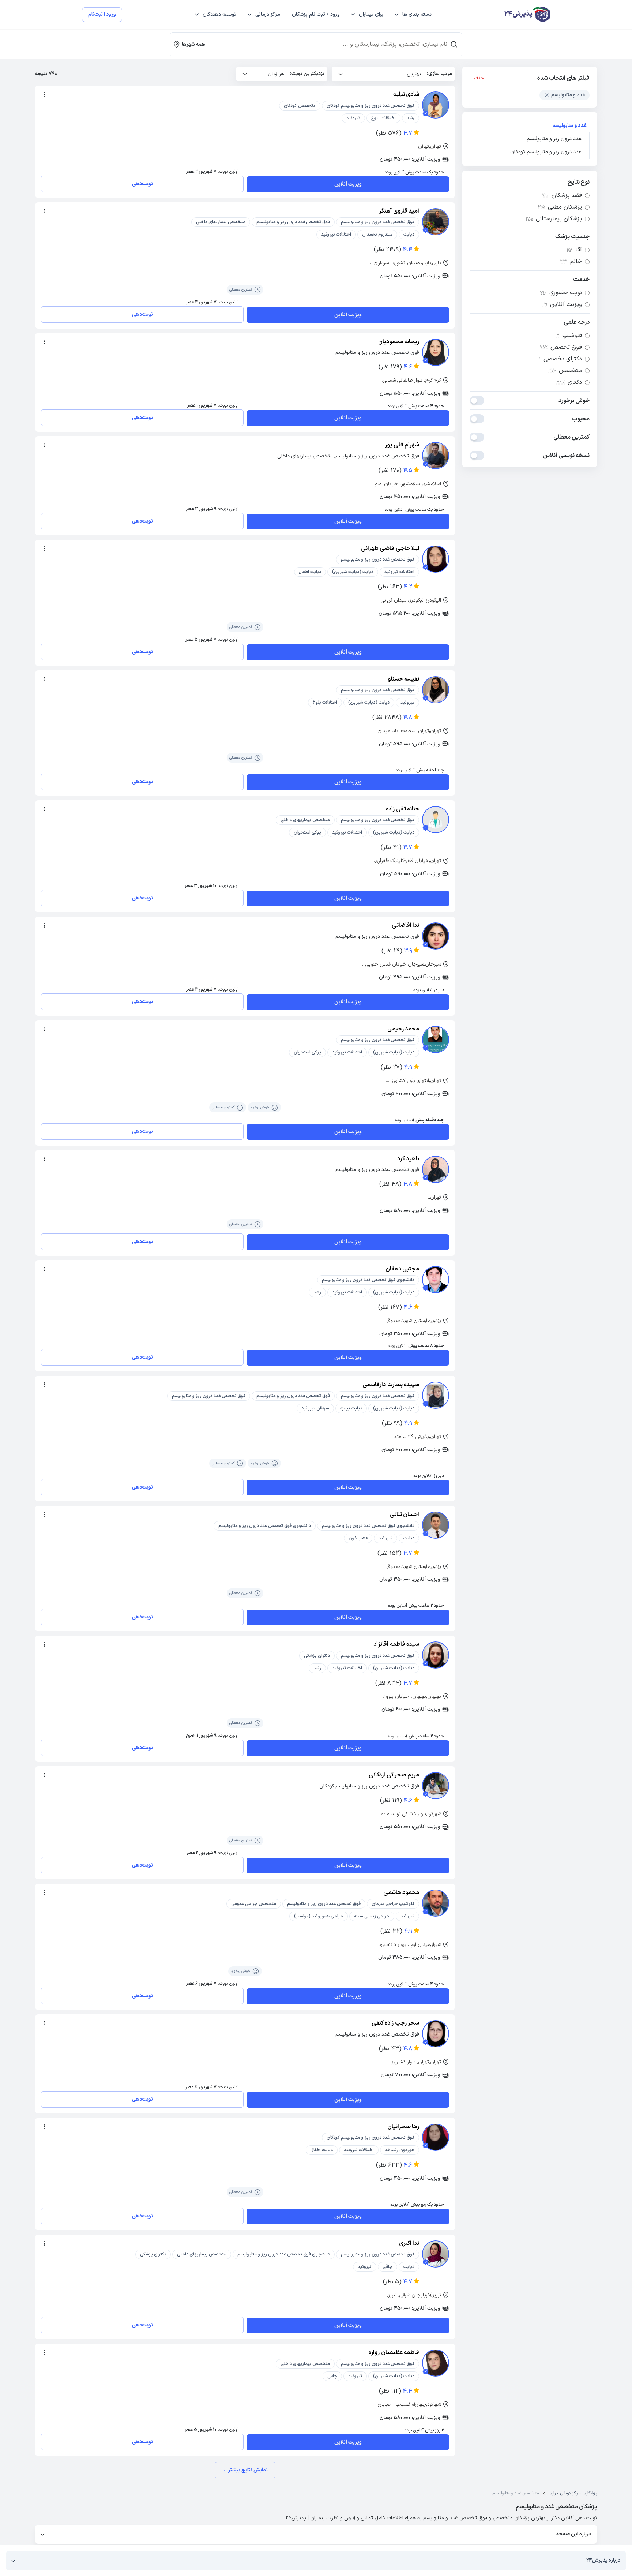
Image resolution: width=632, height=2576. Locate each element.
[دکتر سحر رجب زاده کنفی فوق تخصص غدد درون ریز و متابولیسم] (436, 2034)
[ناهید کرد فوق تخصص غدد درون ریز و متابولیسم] (436, 1169)
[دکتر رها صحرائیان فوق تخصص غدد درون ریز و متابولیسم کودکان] (436, 2137)
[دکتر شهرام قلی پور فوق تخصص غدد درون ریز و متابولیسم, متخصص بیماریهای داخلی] (436, 456)
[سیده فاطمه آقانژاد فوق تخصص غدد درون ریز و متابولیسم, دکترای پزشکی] (436, 1655)
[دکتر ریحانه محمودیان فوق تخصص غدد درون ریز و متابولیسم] (436, 352)
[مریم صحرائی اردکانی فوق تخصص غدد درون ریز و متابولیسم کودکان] (436, 1786)
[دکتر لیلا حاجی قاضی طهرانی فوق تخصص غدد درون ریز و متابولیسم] (436, 559)
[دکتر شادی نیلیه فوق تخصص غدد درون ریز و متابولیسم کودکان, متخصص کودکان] (436, 105)
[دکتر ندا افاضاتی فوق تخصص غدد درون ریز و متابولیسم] (436, 936)
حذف (479, 78)
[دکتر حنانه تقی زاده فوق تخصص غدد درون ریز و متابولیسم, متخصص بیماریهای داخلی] (436, 820)
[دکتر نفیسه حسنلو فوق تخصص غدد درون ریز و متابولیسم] (436, 690)
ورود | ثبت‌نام (102, 14)
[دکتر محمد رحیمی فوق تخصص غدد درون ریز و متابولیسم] (436, 1040)
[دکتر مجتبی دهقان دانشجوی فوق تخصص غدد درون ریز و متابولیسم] (436, 1280)
